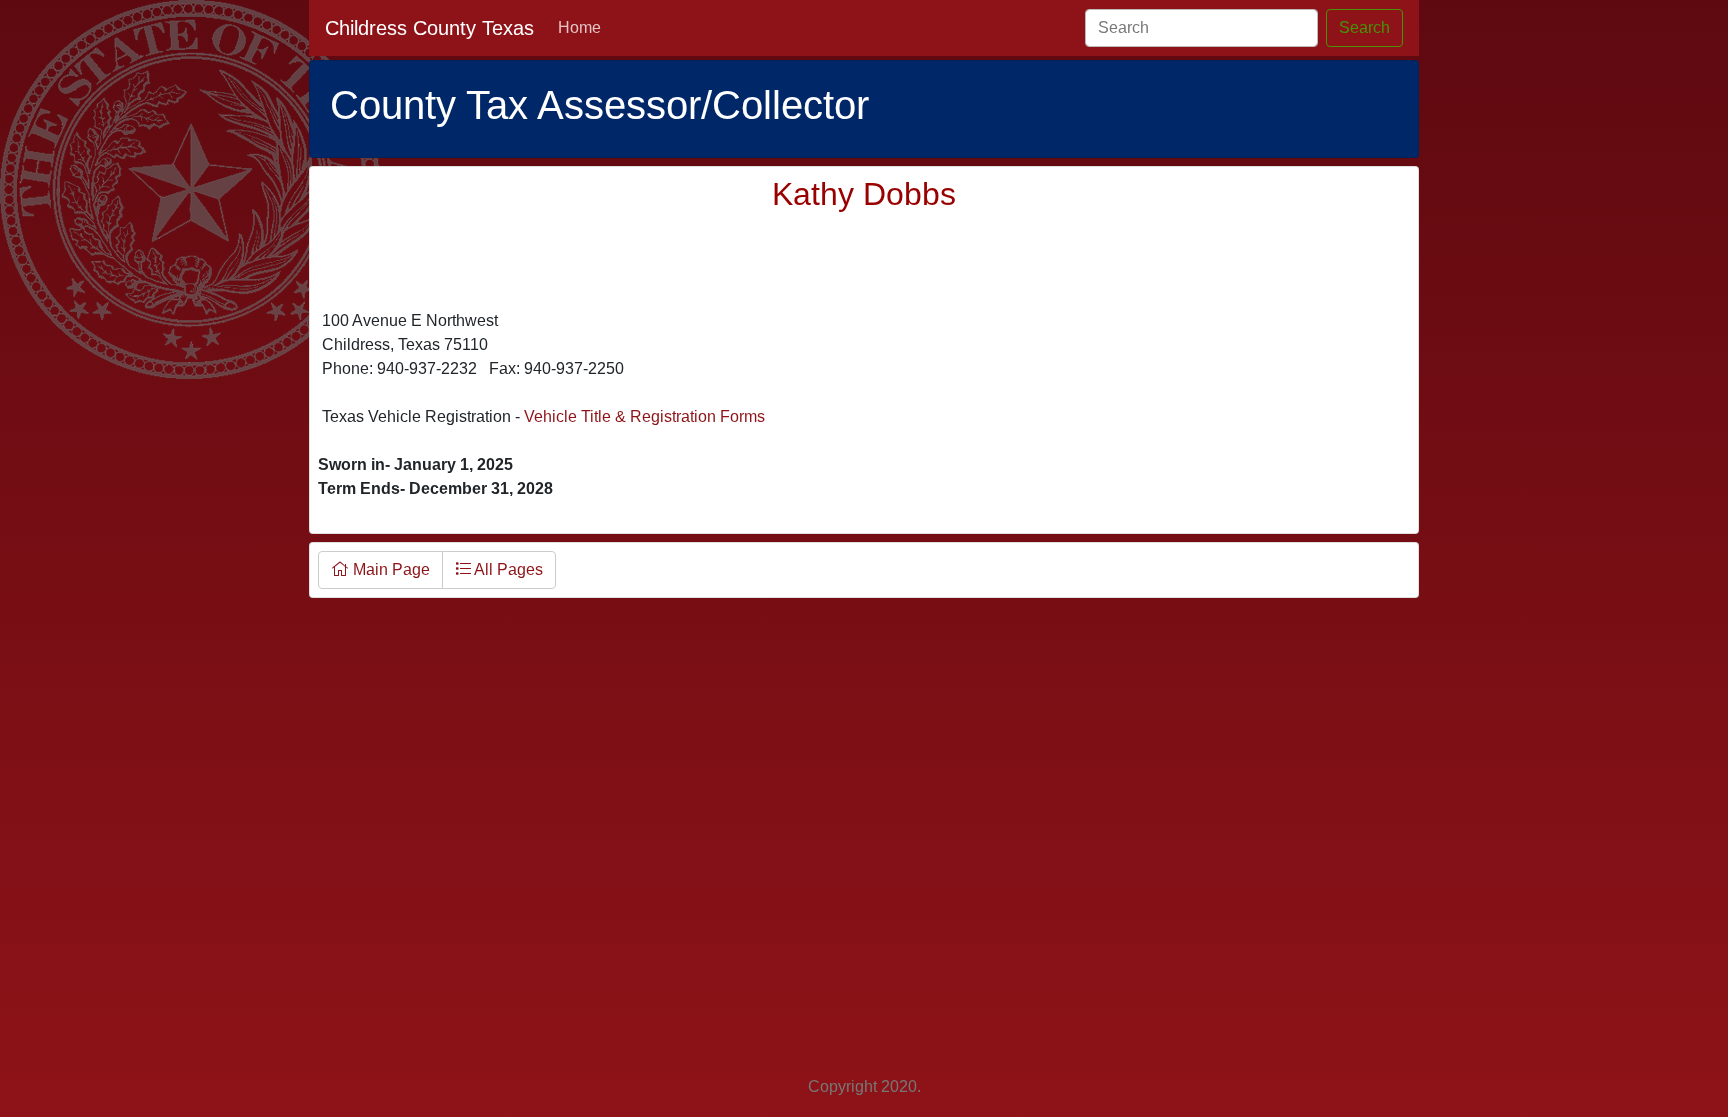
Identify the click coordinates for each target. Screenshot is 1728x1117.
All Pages (507, 569)
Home (579, 27)
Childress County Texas (429, 28)
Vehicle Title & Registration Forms (644, 416)
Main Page (389, 569)
